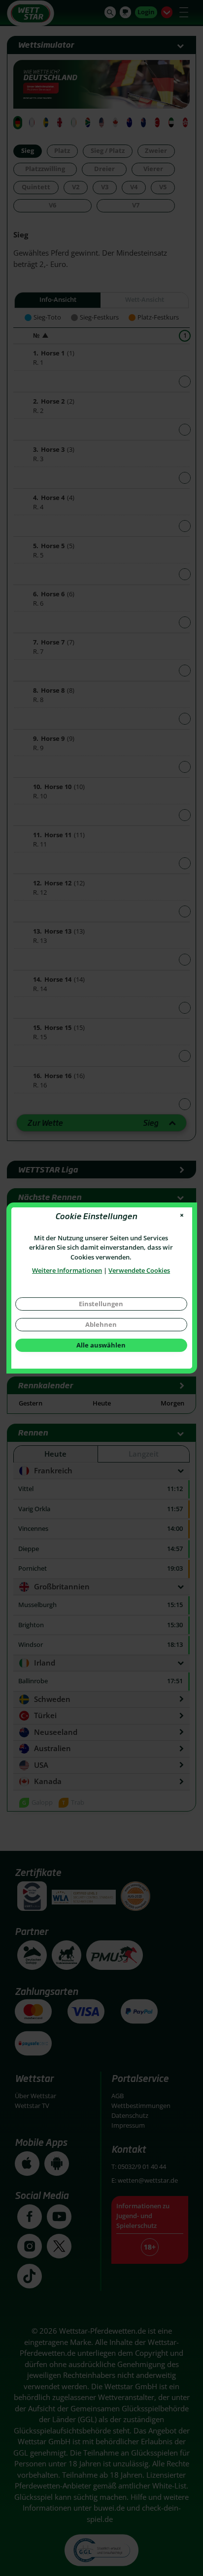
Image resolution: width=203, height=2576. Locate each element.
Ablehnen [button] (101, 1324)
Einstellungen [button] (101, 1304)
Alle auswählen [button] (101, 1345)
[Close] (182, 1215)
